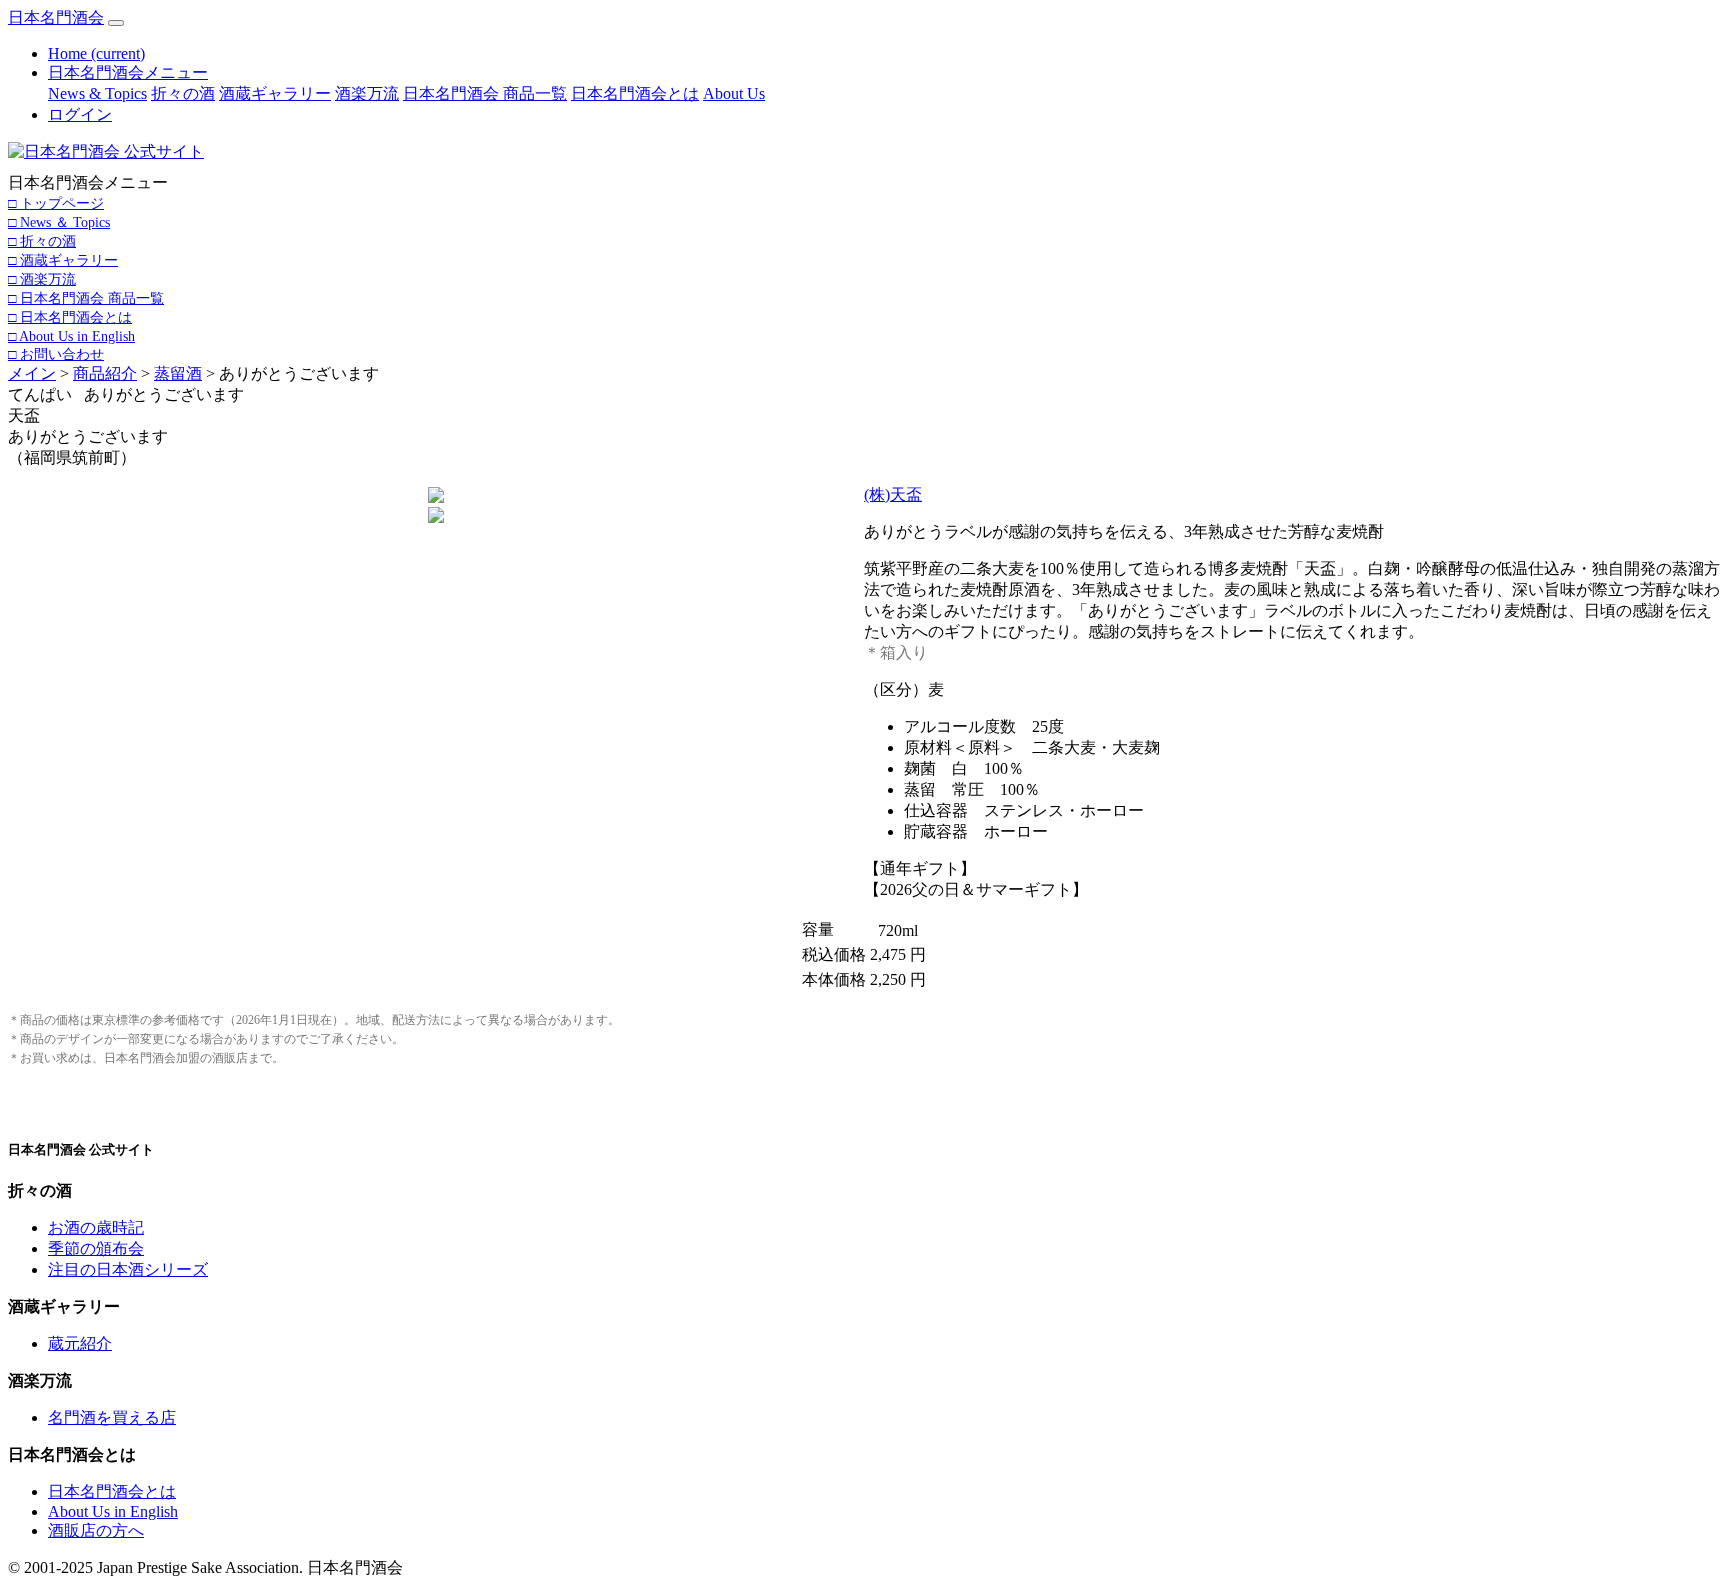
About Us (734, 93)
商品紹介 (105, 373)
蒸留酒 (178, 373)
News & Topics (97, 93)
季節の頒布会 (96, 1248)
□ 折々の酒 (42, 241)
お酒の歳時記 (96, 1227)
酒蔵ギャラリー (275, 93)
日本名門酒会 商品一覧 (485, 93)
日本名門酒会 (56, 17)
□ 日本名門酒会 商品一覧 (86, 298)
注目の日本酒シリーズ (128, 1269)
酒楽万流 (367, 93)
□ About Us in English (71, 336)
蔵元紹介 (80, 1343)
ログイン (80, 114)
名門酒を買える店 (112, 1417)
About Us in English (113, 1511)
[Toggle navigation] (116, 23)
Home (96, 53)
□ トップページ (56, 203)
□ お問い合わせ (56, 354)
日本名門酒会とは (635, 93)
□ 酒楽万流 (42, 279)
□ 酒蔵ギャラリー (63, 260)
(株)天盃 (893, 494)
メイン (32, 373)
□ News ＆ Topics (59, 222)
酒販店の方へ (96, 1530)
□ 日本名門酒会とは (70, 317)
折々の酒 (183, 93)
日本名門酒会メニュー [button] (128, 72)
